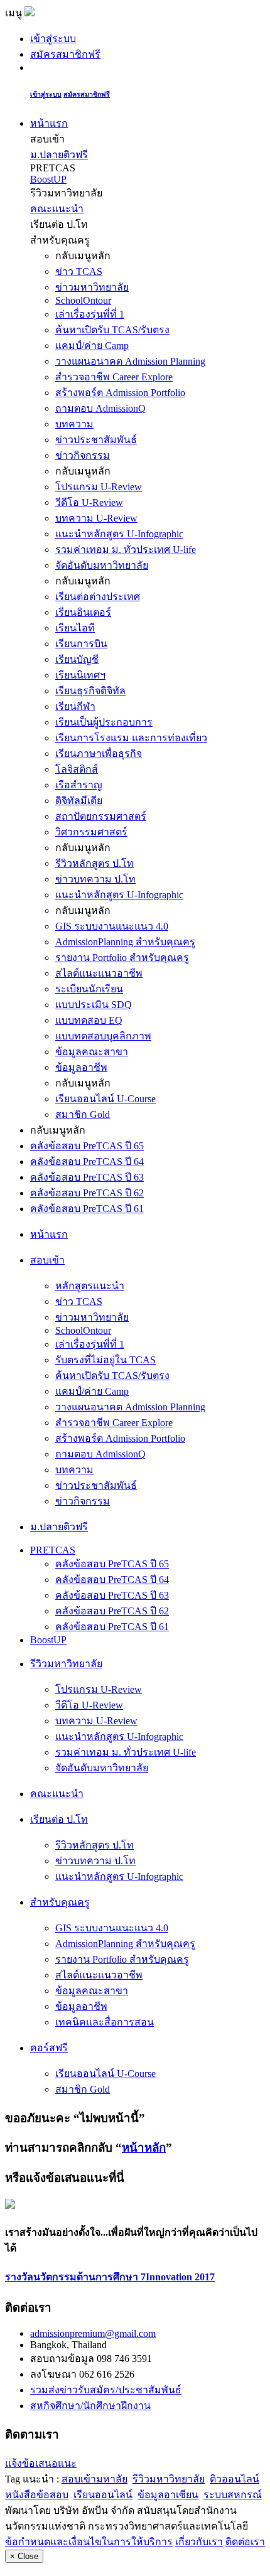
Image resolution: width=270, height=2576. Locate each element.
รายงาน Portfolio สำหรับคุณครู (122, 958)
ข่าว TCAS (79, 271)
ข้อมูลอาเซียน (168, 2495)
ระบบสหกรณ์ (233, 2495)
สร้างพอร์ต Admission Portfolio (120, 393)
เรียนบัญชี (77, 659)
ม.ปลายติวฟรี (59, 155)
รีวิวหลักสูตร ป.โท (94, 863)
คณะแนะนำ (57, 209)
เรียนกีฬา (75, 706)
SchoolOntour (83, 300)
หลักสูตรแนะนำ (90, 1286)
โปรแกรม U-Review (99, 487)
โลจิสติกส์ (77, 769)
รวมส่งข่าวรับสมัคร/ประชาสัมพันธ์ (106, 2390)
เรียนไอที (75, 628)
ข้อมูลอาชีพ (81, 1067)
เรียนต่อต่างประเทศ (98, 597)
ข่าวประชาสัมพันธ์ (96, 440)
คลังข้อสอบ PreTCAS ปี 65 (87, 1146)
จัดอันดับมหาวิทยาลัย (102, 565)
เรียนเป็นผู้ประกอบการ (104, 722)
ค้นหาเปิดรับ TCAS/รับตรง (112, 330)
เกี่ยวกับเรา (199, 2542)
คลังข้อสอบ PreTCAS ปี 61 (87, 1209)
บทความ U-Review (96, 518)
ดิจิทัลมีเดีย (79, 801)
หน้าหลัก (144, 2148)
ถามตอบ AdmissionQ (100, 408)
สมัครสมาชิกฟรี (65, 54)
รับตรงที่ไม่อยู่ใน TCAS (105, 1360)
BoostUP (48, 179)
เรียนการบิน (81, 644)
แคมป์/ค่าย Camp (92, 346)
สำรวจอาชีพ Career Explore (114, 377)
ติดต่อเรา (245, 2542)
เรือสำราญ (79, 785)
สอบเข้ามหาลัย (94, 2479)
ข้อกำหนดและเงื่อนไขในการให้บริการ (89, 2542)
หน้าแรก (49, 123)
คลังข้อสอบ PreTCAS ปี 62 (87, 1193)
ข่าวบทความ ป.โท (95, 879)
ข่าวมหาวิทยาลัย (92, 287)
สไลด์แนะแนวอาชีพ (99, 973)
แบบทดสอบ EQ (89, 1020)
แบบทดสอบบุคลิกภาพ (103, 1036)
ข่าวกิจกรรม (83, 455)
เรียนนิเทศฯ (80, 675)
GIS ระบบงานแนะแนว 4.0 (112, 926)
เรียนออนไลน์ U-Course (105, 1099)
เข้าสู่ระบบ (53, 39)
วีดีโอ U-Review (89, 502)
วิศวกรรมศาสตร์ (91, 832)
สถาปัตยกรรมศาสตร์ (101, 816)
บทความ (74, 424)
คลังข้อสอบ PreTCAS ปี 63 (87, 1177)
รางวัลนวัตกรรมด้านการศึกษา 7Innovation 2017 (110, 2277)
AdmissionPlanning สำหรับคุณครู (125, 942)
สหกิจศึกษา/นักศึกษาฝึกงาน (90, 2406)
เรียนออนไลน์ (103, 2495)
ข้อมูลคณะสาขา (92, 1052)
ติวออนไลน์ (235, 2479)
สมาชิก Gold (83, 1114)
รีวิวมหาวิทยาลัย (169, 2479)
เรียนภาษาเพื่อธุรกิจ (99, 754)
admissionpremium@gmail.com (93, 2333)
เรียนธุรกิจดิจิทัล (90, 691)
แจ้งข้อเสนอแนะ (41, 2463)
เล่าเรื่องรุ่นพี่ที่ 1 (90, 314)
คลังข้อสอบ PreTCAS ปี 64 (87, 1162)
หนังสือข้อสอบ (37, 2495)
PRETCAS (53, 1550)
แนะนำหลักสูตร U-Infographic (119, 534)
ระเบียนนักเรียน (89, 989)
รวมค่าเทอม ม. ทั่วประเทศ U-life (126, 550)
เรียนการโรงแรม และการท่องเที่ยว (131, 738)
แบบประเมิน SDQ (94, 1005)
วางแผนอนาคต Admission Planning (130, 361)
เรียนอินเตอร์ (83, 612)
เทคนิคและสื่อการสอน (105, 2022)
